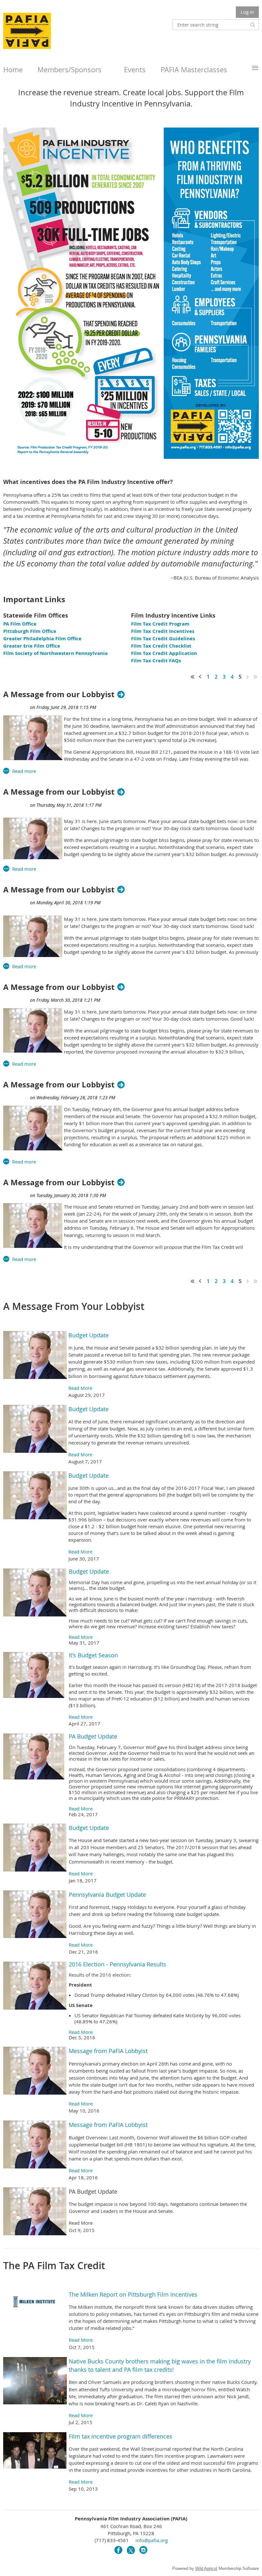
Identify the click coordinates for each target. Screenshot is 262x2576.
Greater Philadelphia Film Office (42, 638)
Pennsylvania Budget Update (107, 1895)
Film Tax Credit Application (164, 653)
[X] (131, 2550)
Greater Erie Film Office (32, 646)
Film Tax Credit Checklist (161, 646)
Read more (24, 771)
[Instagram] (143, 2550)
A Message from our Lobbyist (59, 694)
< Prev (200, 677)
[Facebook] (118, 2550)
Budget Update (89, 1335)
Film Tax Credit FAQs (156, 661)
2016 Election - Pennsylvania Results (117, 1964)
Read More (80, 1388)
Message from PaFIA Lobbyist (108, 2051)
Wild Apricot (206, 2568)
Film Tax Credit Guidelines (163, 638)
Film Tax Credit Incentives (163, 631)
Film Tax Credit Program (160, 624)
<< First (193, 677)
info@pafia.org (152, 2540)
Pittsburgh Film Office (30, 631)
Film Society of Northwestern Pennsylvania (56, 653)
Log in (247, 12)
